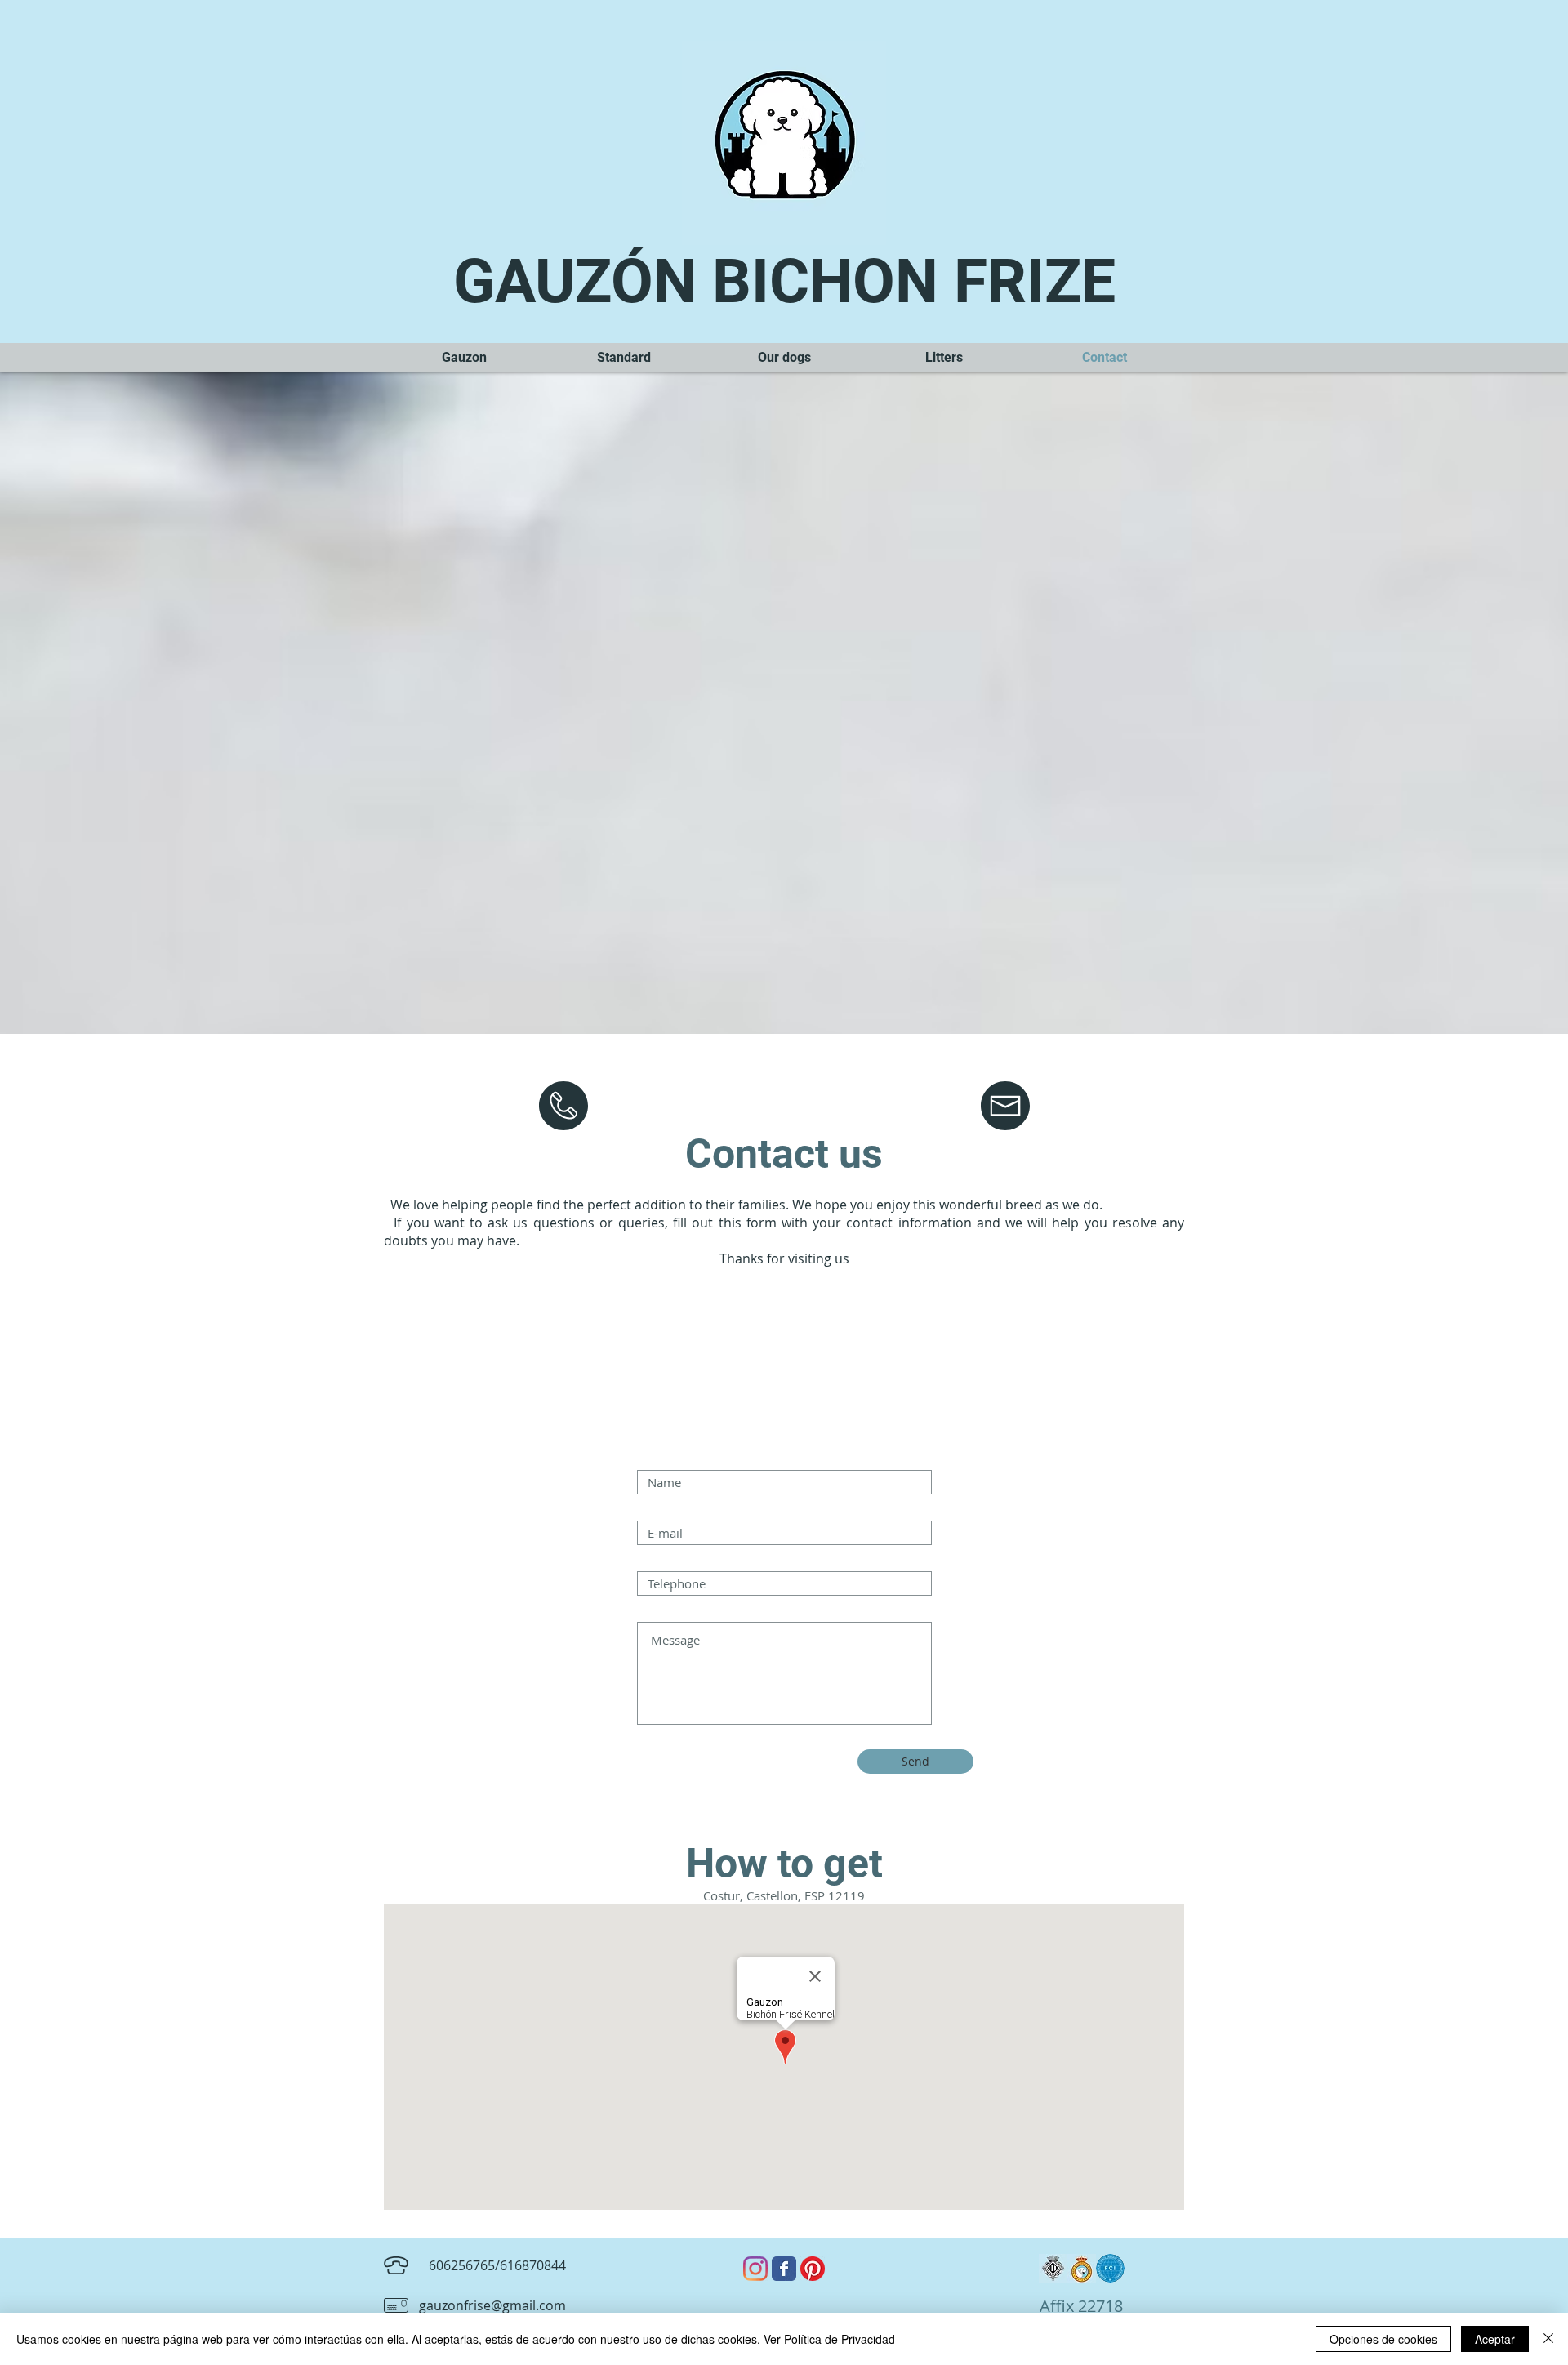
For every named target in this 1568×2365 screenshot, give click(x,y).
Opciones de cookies (1383, 2339)
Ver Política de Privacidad (829, 2339)
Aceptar (1495, 2339)
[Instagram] (755, 2269)
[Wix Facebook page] (784, 2269)
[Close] (1548, 2339)
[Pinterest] (813, 2269)
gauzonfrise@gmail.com (492, 2305)
